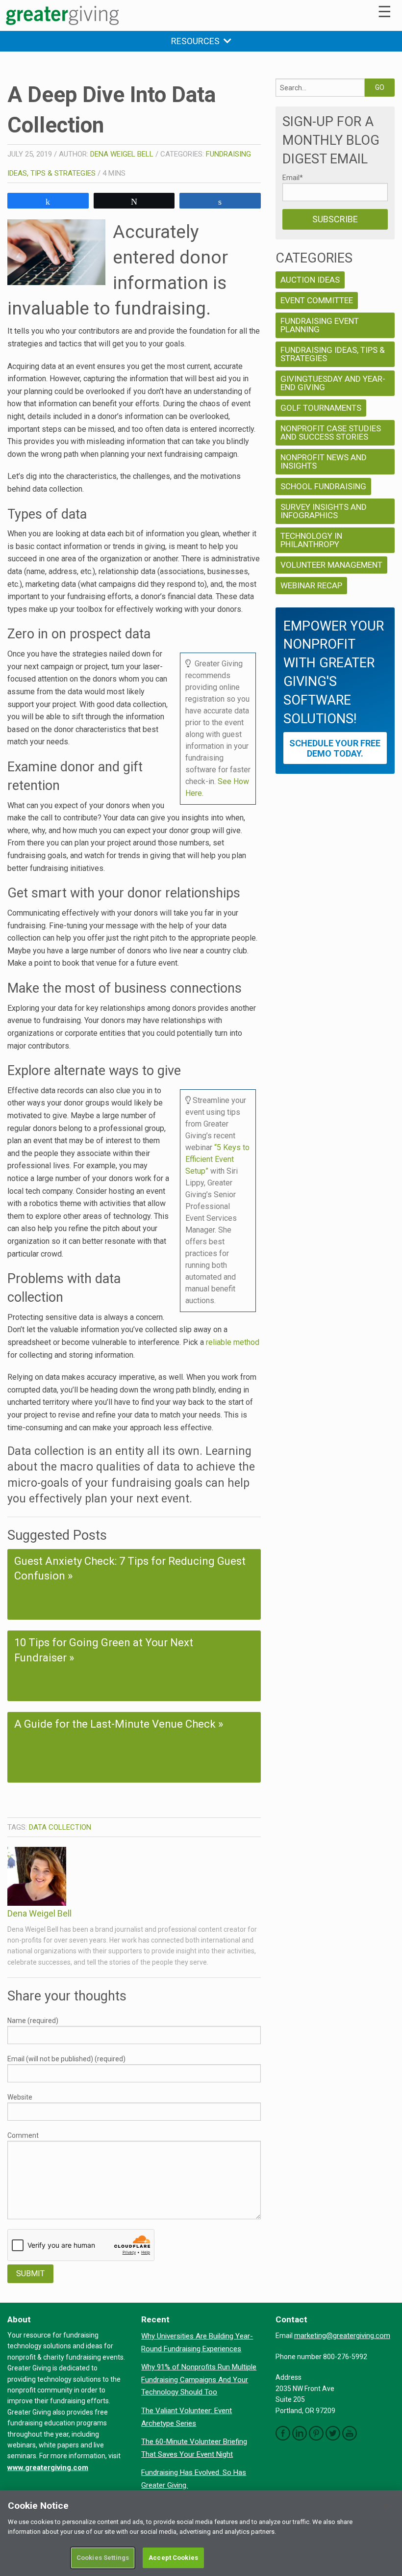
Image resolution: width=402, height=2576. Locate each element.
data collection (60, 1827)
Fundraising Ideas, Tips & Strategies (333, 354)
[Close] (386, 2506)
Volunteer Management (331, 565)
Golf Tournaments (321, 408)
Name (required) (33, 2021)
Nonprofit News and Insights (324, 461)
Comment (23, 2135)
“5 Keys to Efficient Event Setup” (217, 1159)
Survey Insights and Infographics (324, 511)
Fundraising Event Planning (320, 325)
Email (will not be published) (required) (66, 2059)
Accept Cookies (173, 2558)
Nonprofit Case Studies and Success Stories (331, 433)
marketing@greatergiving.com (342, 2336)
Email (293, 178)
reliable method (233, 1342)
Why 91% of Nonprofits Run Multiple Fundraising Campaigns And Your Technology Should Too (199, 2379)
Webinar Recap (311, 585)
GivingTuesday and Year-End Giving (333, 383)
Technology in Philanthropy (311, 540)
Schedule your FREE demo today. (335, 748)
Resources (197, 41)
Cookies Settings (103, 2558)
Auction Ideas (310, 280)
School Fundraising (323, 486)
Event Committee (317, 300)
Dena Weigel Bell (122, 154)
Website (20, 2097)
